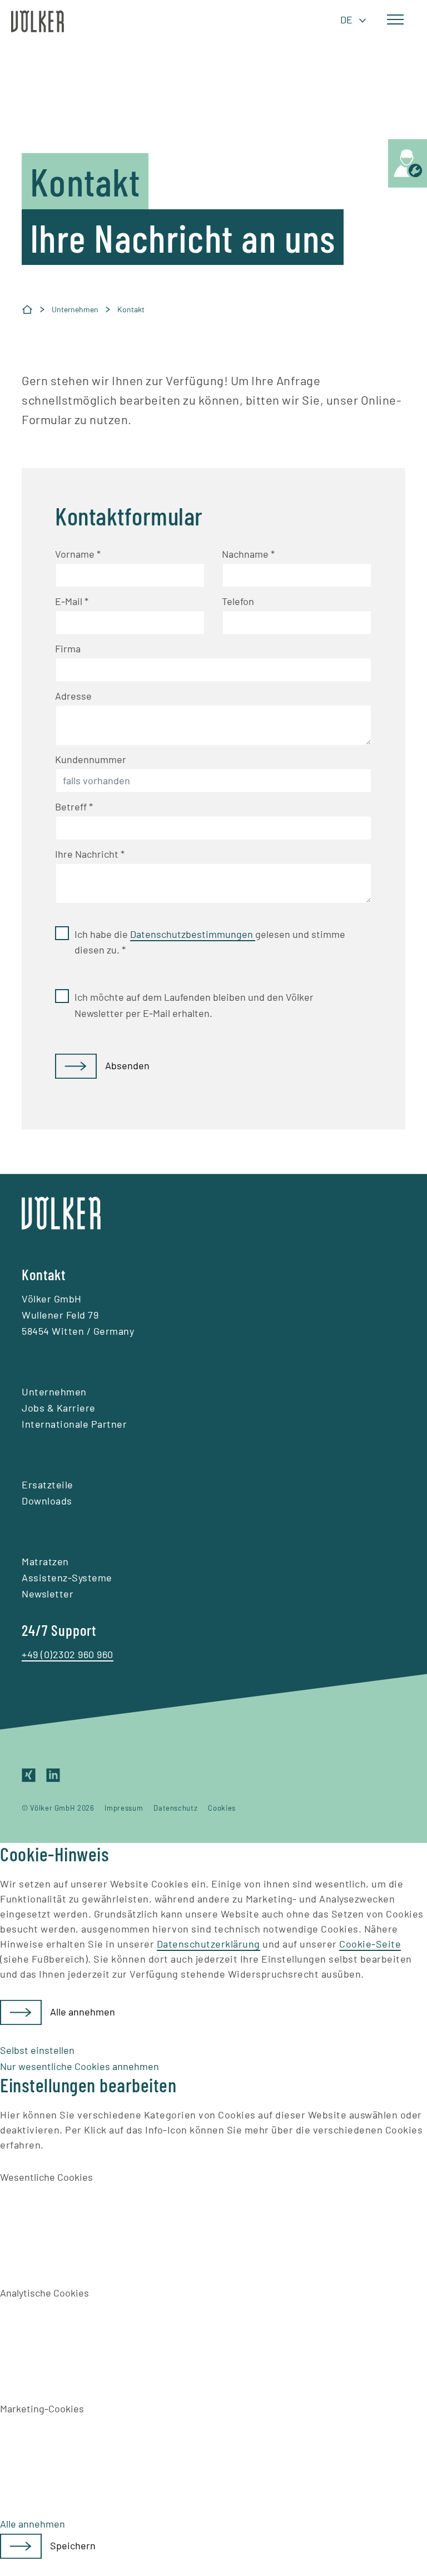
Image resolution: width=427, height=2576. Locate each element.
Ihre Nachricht (90, 854)
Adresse (73, 696)
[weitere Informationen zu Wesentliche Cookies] (83, 2226)
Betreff (74, 807)
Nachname (248, 554)
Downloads (47, 1501)
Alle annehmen (83, 2012)
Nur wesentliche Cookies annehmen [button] (80, 2066)
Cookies (222, 1808)
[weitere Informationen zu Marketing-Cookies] (83, 2457)
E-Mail (72, 601)
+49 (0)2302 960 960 (68, 1654)
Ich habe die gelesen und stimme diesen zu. (210, 942)
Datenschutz (175, 1808)
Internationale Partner (74, 1424)
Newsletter (48, 1594)
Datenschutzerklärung (208, 1944)
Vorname (78, 554)
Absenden (127, 1065)
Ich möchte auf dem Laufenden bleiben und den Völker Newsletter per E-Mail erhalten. (194, 1005)
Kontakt (131, 309)
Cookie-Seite (370, 1944)
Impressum (124, 1808)
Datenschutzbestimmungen (193, 934)
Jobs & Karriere (59, 1408)
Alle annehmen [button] (33, 2524)
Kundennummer (91, 759)
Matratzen (45, 1561)
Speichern (73, 2545)
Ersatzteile (48, 1484)
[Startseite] (27, 309)
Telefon (238, 601)
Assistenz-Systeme (67, 1577)
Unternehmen (75, 309)
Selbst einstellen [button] (37, 2050)
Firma (68, 648)
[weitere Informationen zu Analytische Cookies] (83, 2341)
